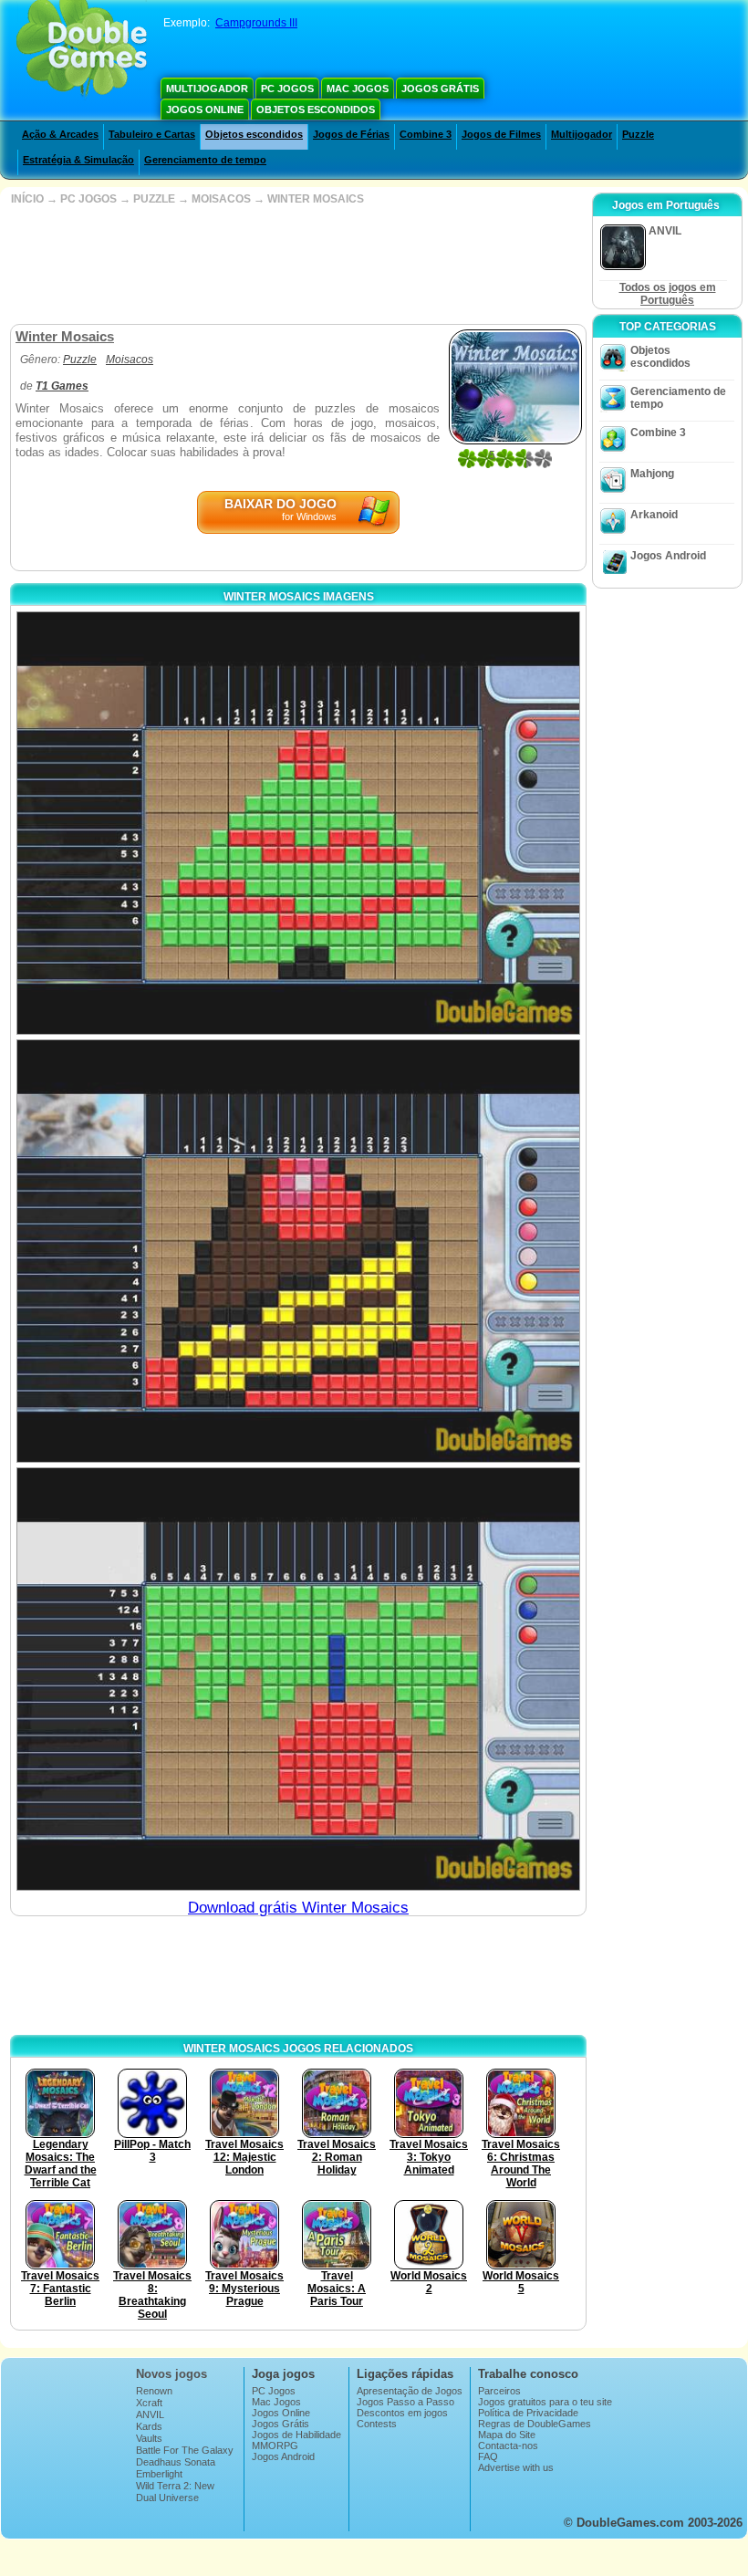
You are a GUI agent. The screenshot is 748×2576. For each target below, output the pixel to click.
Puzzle (638, 134)
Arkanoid (654, 515)
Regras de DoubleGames (535, 2424)
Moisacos (130, 360)
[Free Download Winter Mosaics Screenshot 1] (298, 823)
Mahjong (652, 474)
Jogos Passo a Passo (405, 2402)
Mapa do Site (507, 2435)
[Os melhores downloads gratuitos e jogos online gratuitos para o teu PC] (82, 50)
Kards (149, 2426)
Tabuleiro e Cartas (152, 134)
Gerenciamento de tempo (205, 160)
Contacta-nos (508, 2446)
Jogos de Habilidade (296, 2435)
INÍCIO (27, 199)
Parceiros (499, 2391)
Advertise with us (516, 2467)
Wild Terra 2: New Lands (175, 2491)
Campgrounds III (256, 23)
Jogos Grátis (440, 89)
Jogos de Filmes (501, 134)
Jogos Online (205, 110)
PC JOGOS (88, 199)
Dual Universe (167, 2498)
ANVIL (150, 2414)
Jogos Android (668, 556)
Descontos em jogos (402, 2413)
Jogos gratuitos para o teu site (545, 2402)
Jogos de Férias (351, 134)
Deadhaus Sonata (176, 2462)
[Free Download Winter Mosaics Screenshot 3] (298, 1679)
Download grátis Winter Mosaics (298, 1908)
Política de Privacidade (528, 2413)
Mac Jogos (358, 89)
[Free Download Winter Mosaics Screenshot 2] (298, 1251)
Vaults (149, 2438)
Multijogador (207, 89)
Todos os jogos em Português (668, 294)
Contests (377, 2424)
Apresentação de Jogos (410, 2391)
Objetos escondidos (316, 110)
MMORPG (275, 2446)
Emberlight (159, 2474)
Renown (154, 2391)
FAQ (488, 2456)
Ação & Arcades (60, 134)
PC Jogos (287, 89)
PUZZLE (154, 199)
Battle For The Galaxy (185, 2450)
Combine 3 (426, 134)
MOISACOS (221, 199)
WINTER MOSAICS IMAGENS (299, 597)
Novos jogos (171, 2374)
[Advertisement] (296, 265)
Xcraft (149, 2403)
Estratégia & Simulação (78, 160)
